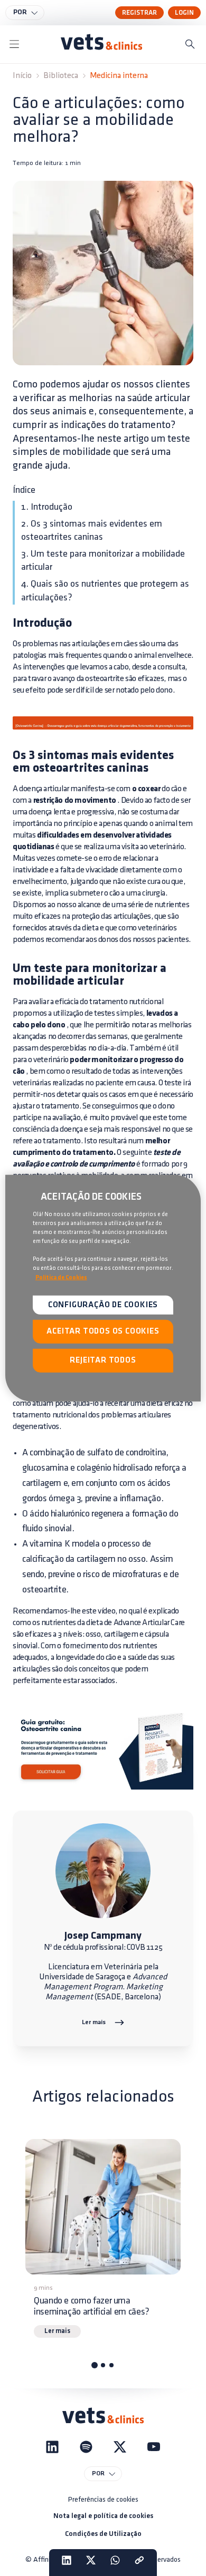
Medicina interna (119, 76)
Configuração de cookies (103, 1305)
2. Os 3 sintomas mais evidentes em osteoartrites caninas (92, 531)
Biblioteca (61, 76)
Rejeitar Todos (103, 1360)
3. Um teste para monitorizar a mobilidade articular (103, 561)
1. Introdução (47, 507)
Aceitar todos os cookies (103, 1331)
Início (22, 76)
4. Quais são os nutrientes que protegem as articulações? (105, 591)
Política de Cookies (61, 1277)
